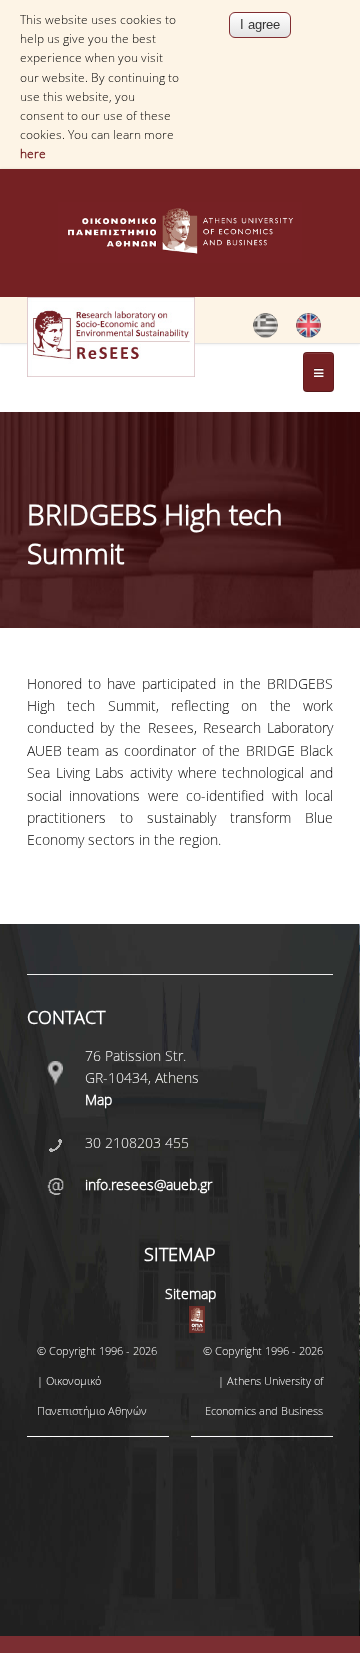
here (33, 153)
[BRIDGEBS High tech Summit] (265, 333)
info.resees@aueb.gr (148, 1184)
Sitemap (190, 1293)
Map (98, 1099)
